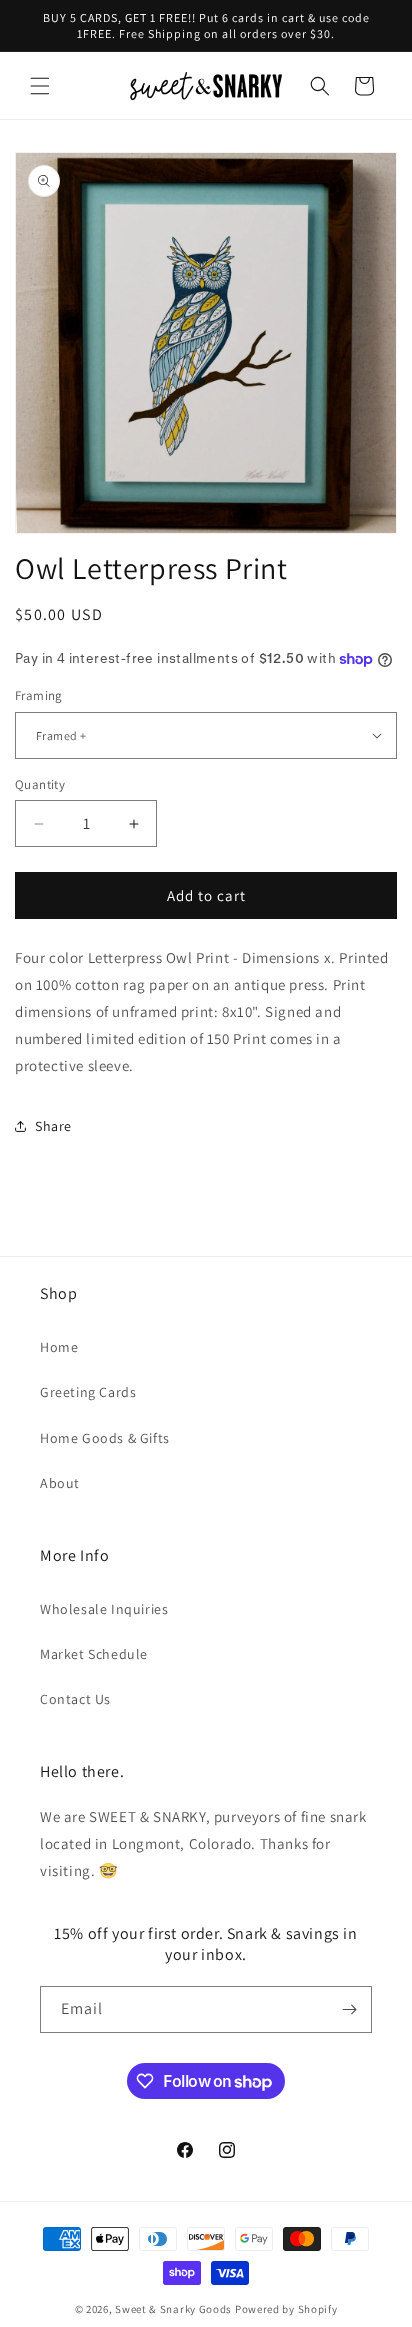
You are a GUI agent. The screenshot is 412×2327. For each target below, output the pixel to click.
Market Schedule (94, 1654)
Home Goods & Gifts (105, 1438)
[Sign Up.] (349, 2009)
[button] (40, 86)
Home (59, 1347)
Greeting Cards (88, 1392)
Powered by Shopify (286, 2309)
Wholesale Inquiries (104, 1609)
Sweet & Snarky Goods (173, 2309)
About (60, 1483)
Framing (39, 695)
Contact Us (75, 1699)
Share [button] (53, 1126)
